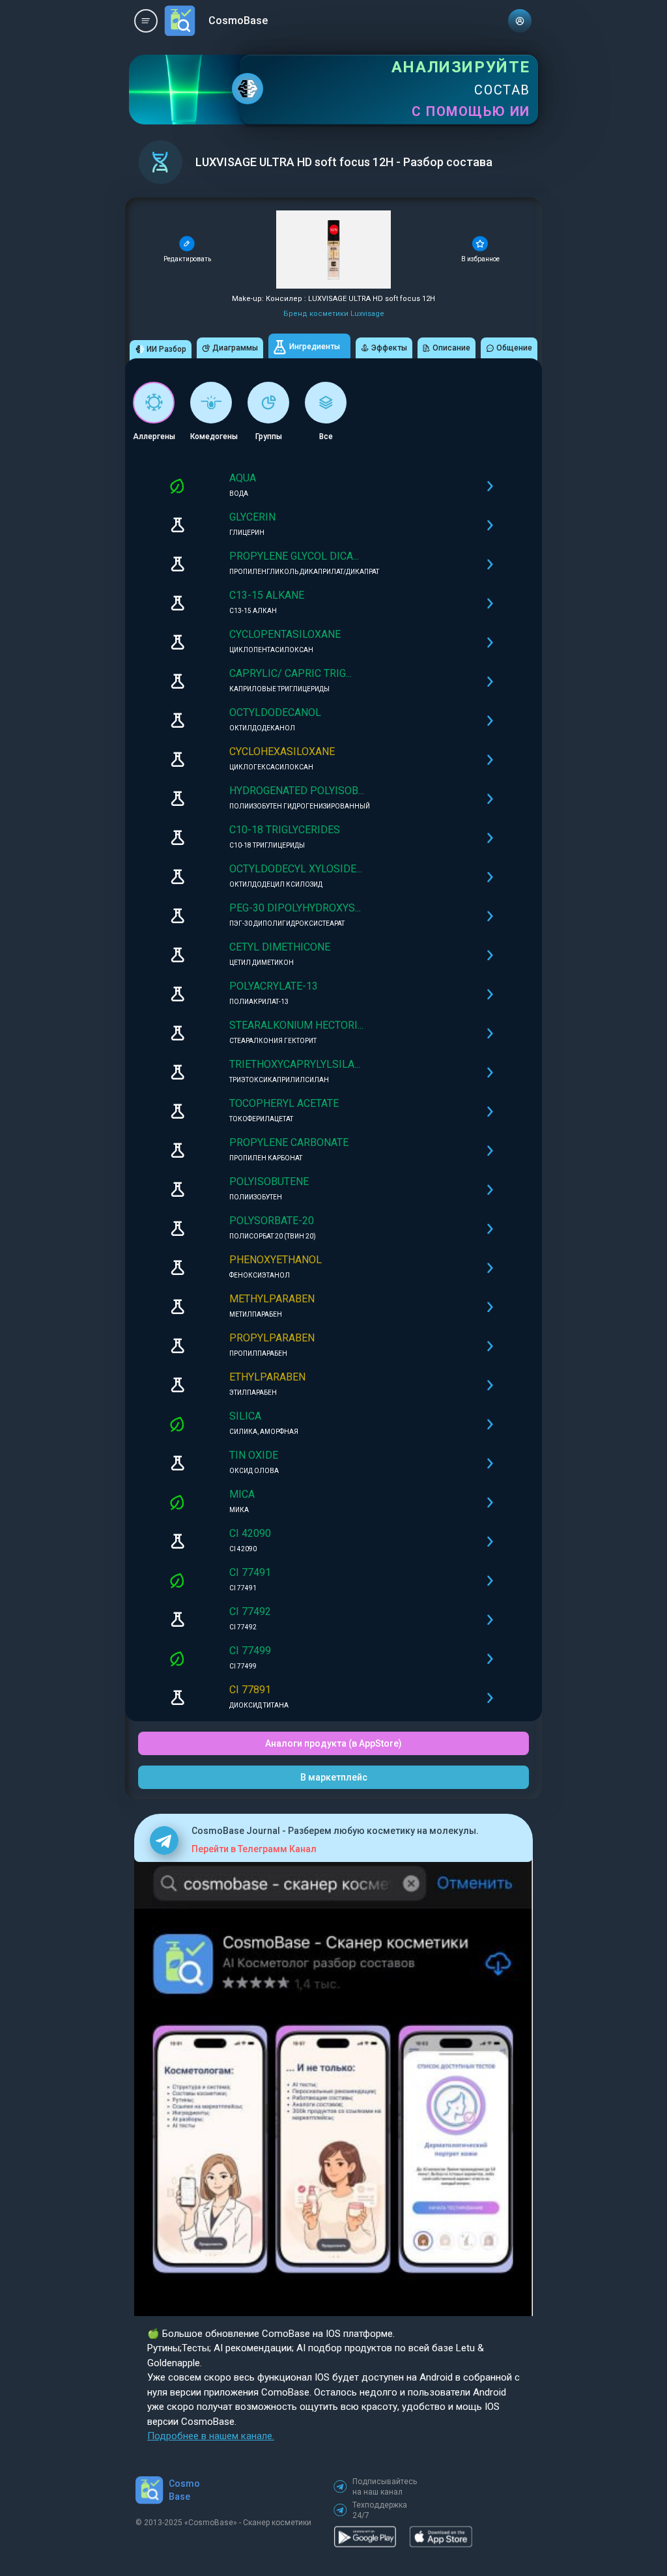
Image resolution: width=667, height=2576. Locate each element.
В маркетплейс (334, 1777)
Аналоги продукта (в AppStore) (333, 1743)
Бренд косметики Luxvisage (334, 314)
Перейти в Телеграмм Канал (254, 1849)
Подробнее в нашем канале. (211, 2436)
